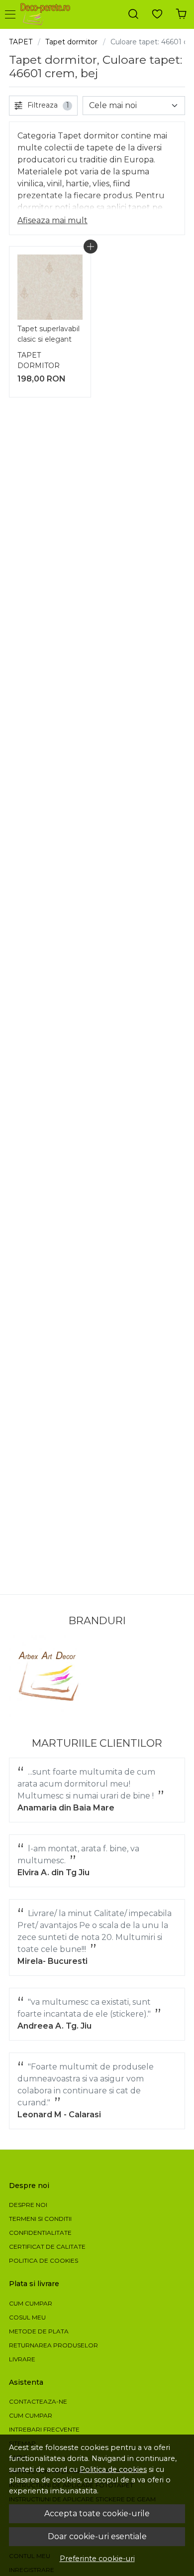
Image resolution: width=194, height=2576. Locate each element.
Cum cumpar (31, 2303)
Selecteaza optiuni (91, 247)
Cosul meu (27, 2317)
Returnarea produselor (53, 2345)
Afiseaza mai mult (52, 220)
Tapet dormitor (71, 42)
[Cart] (181, 14)
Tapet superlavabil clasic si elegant (48, 334)
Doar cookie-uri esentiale (97, 2536)
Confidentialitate (40, 2233)
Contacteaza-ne (38, 2401)
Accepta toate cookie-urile (97, 2513)
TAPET (21, 42)
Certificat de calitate (47, 2247)
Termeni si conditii (40, 2219)
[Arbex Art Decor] (50, 1676)
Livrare (22, 2359)
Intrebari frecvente (44, 2429)
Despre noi (28, 2205)
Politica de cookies (113, 2469)
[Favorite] (157, 14)
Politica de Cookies (44, 2260)
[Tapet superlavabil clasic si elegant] (50, 287)
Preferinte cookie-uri (97, 2559)
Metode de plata (39, 2331)
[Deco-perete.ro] (48, 14)
